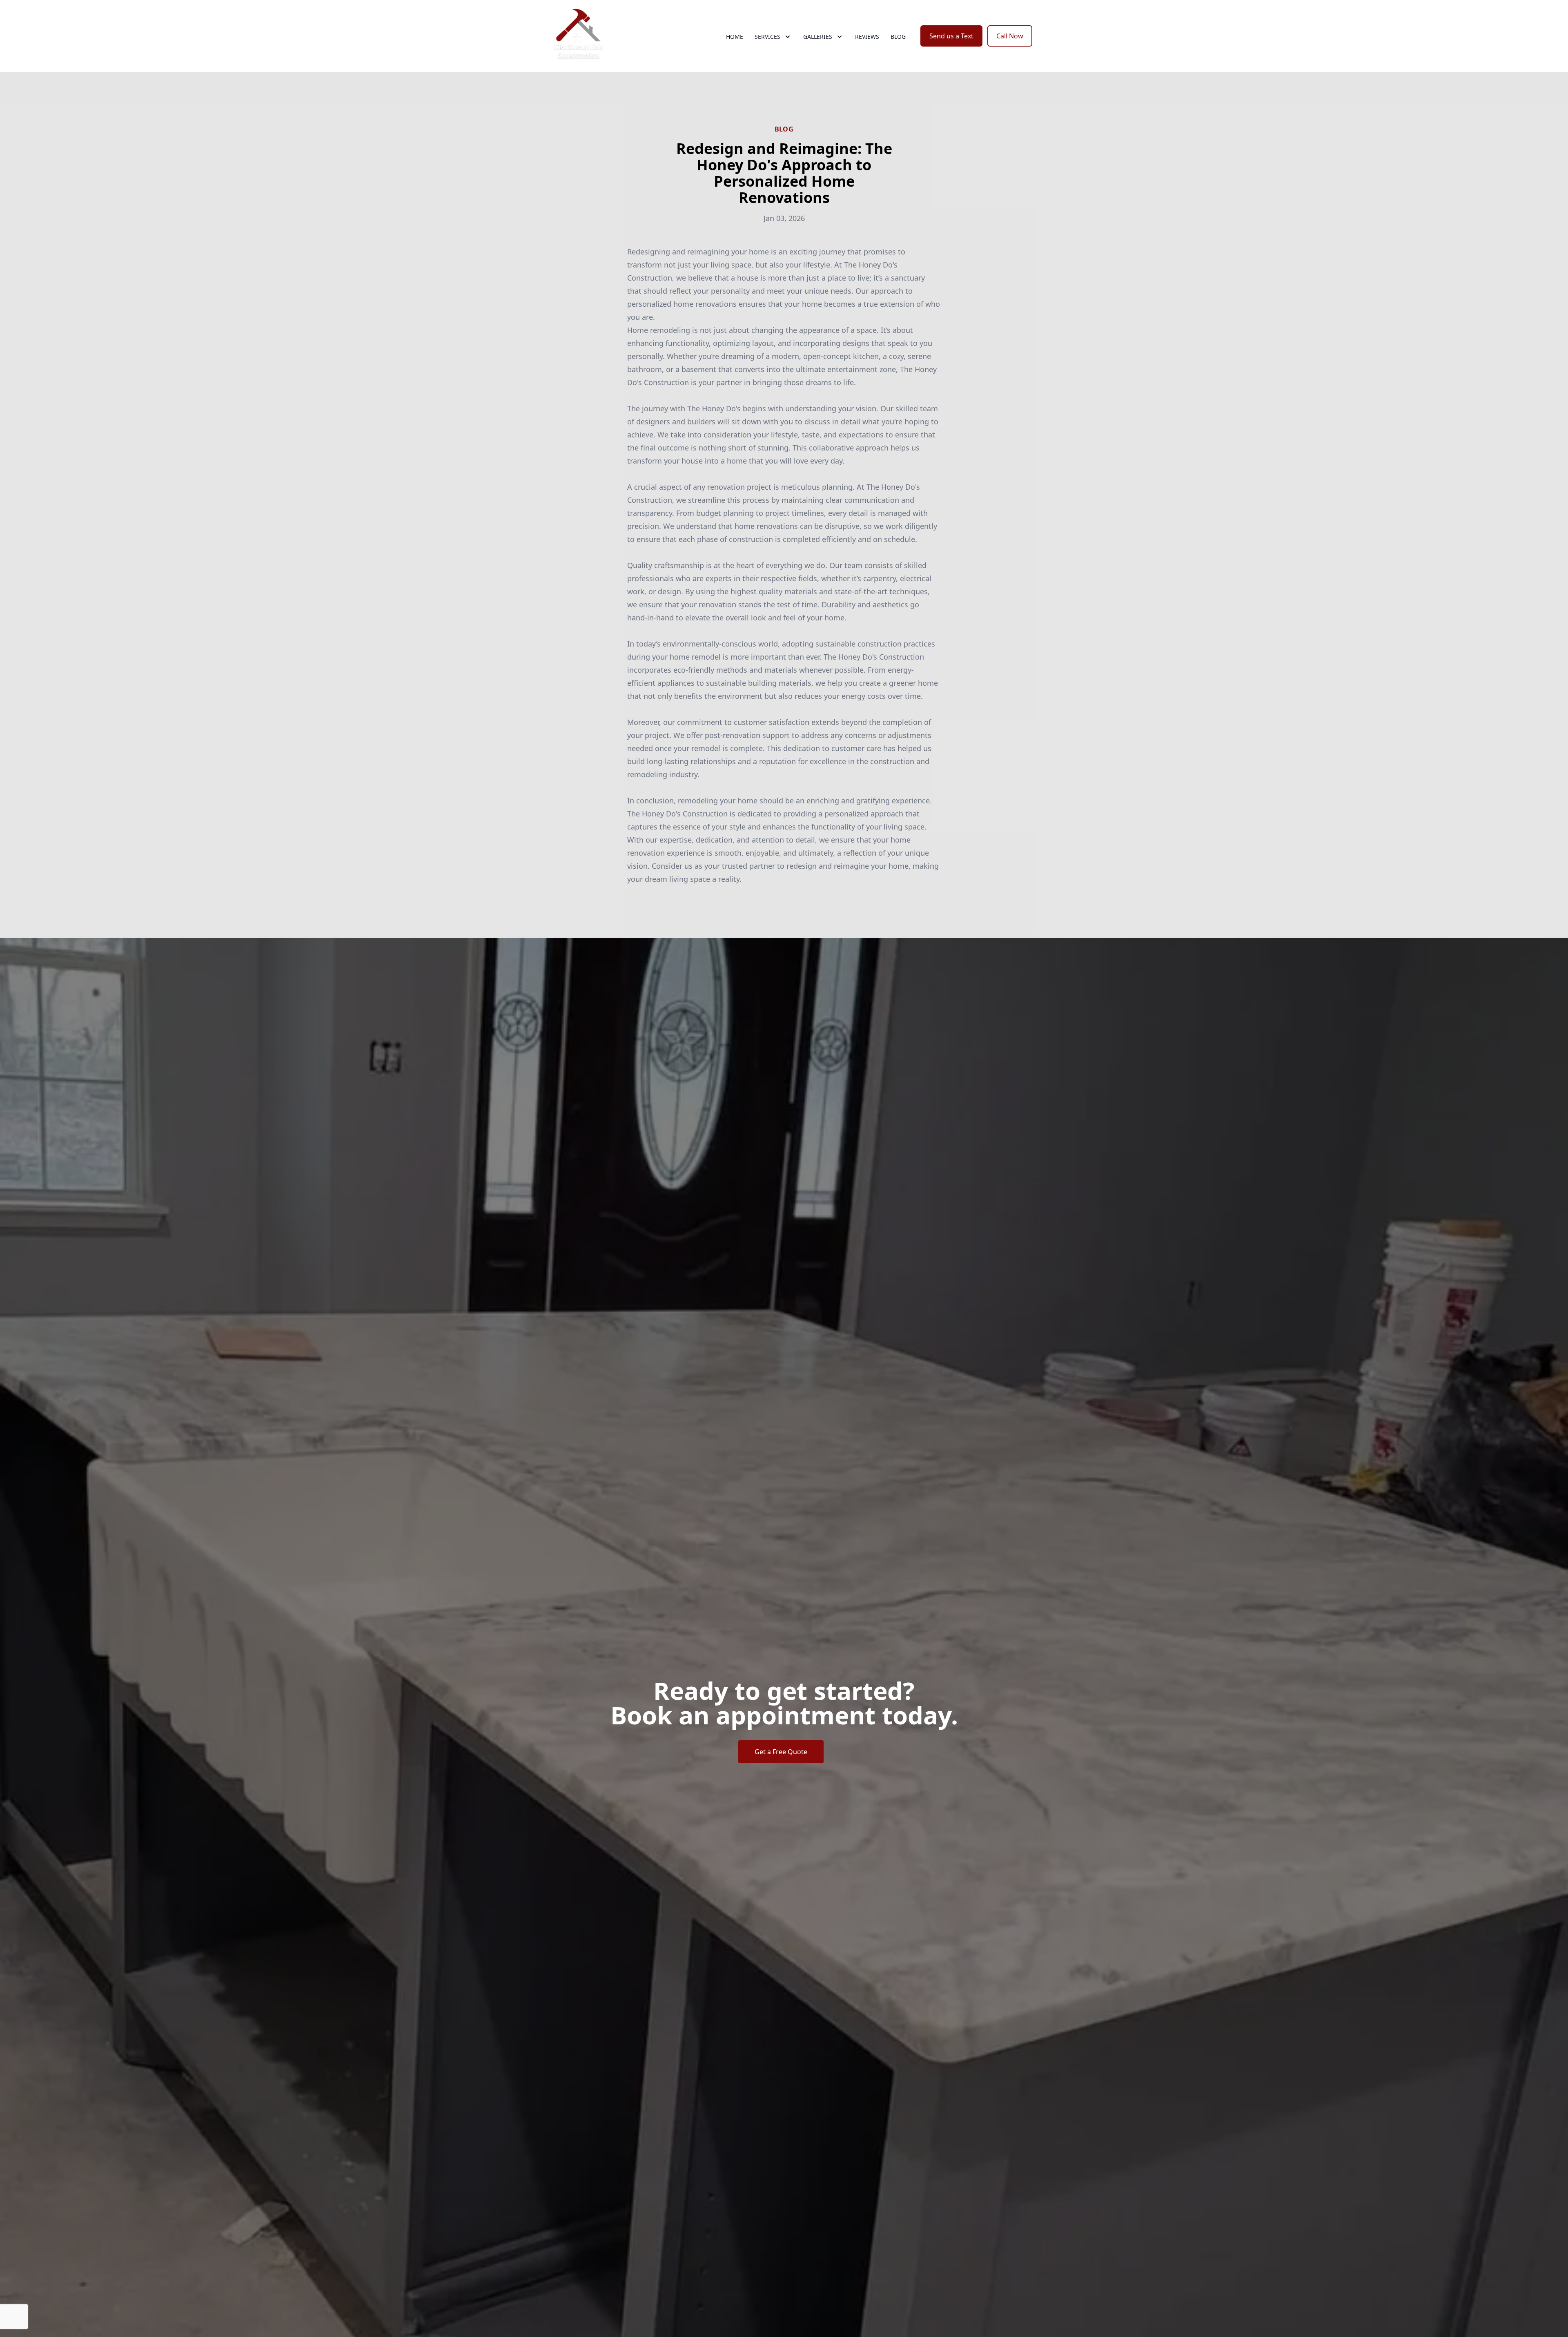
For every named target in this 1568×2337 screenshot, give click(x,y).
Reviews (867, 37)
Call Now (1010, 36)
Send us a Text (951, 36)
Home (735, 37)
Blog (898, 37)
